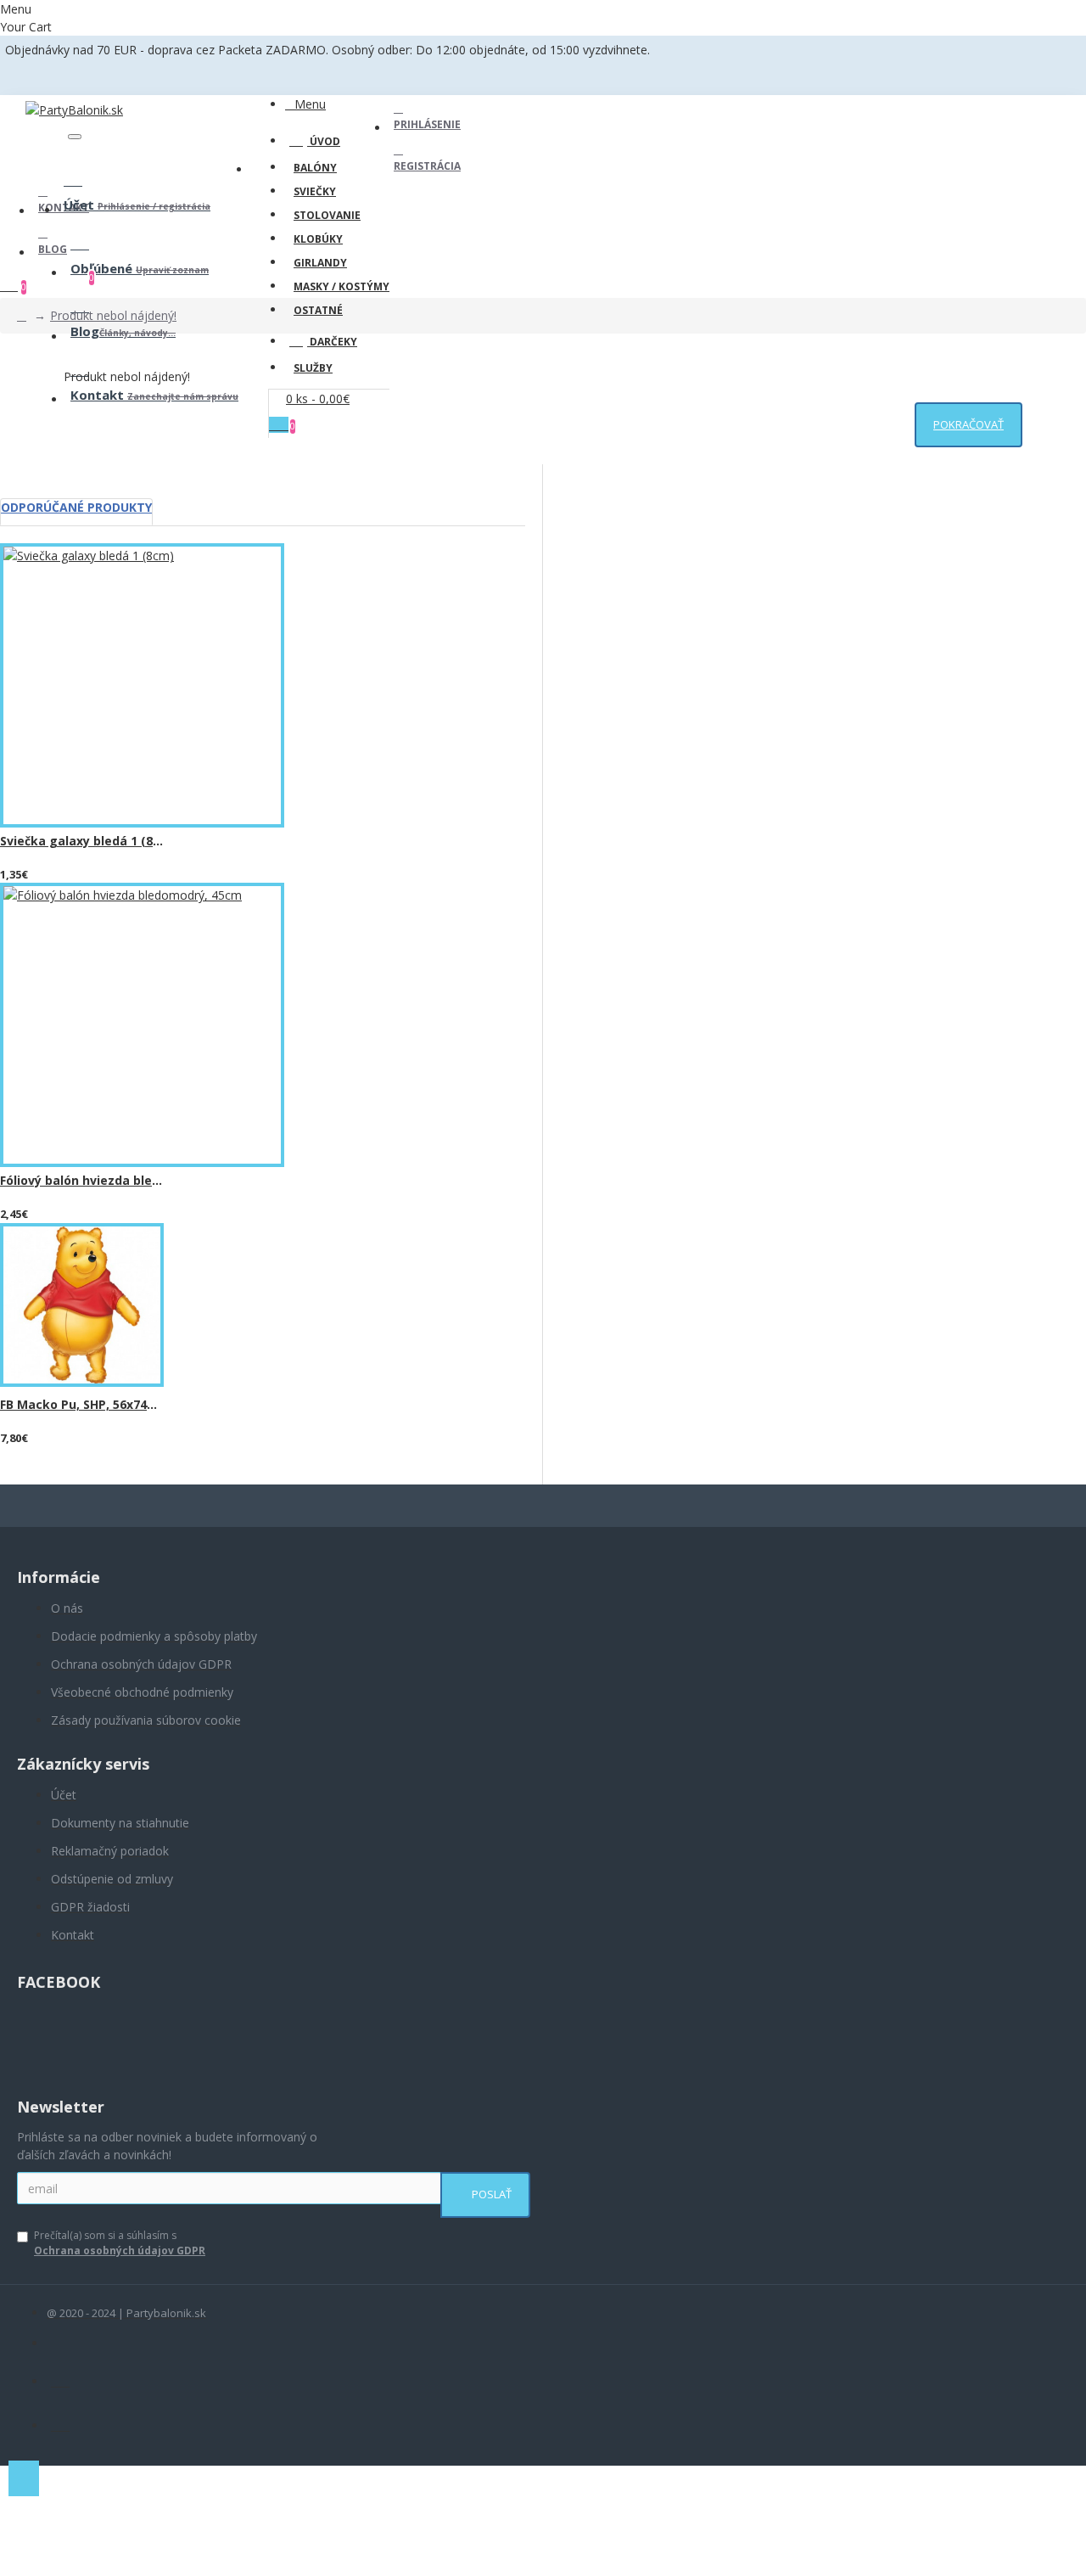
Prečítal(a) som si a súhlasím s (120, 2243)
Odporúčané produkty (76, 507)
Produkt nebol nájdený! (113, 315)
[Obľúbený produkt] (19, 878)
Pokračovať (968, 424)
